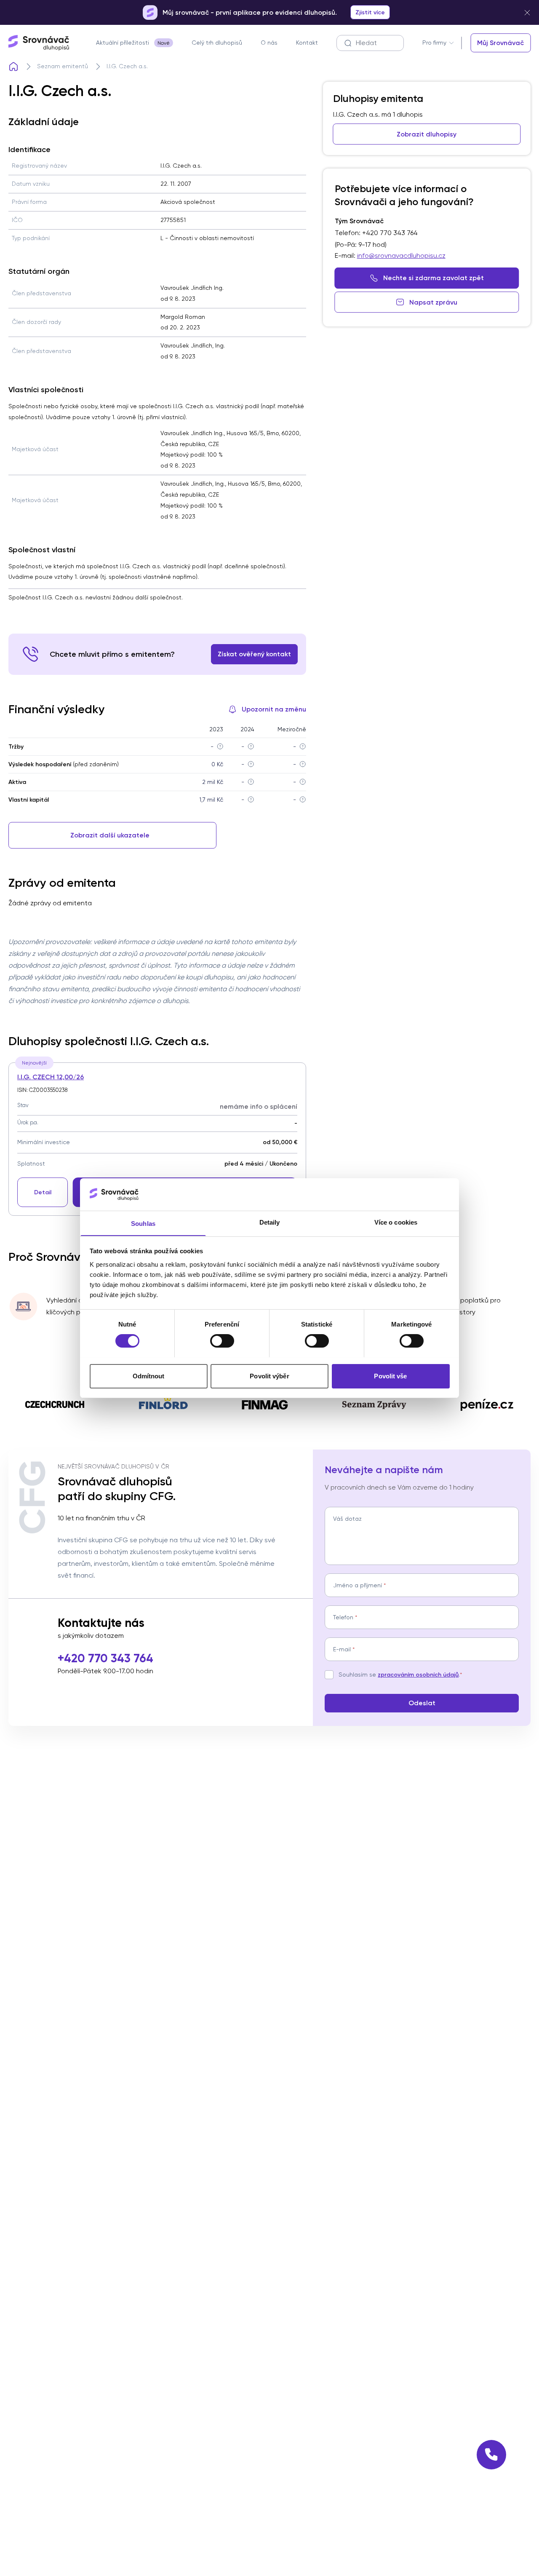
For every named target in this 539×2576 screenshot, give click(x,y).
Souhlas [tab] (143, 1223)
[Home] (13, 67)
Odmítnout (149, 1376)
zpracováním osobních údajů (418, 1675)
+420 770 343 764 (105, 1658)
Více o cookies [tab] (396, 1222)
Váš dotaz (347, 1519)
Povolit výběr (269, 1376)
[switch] (222, 1341)
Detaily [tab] (270, 1222)
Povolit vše (390, 1376)
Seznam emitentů (63, 66)
